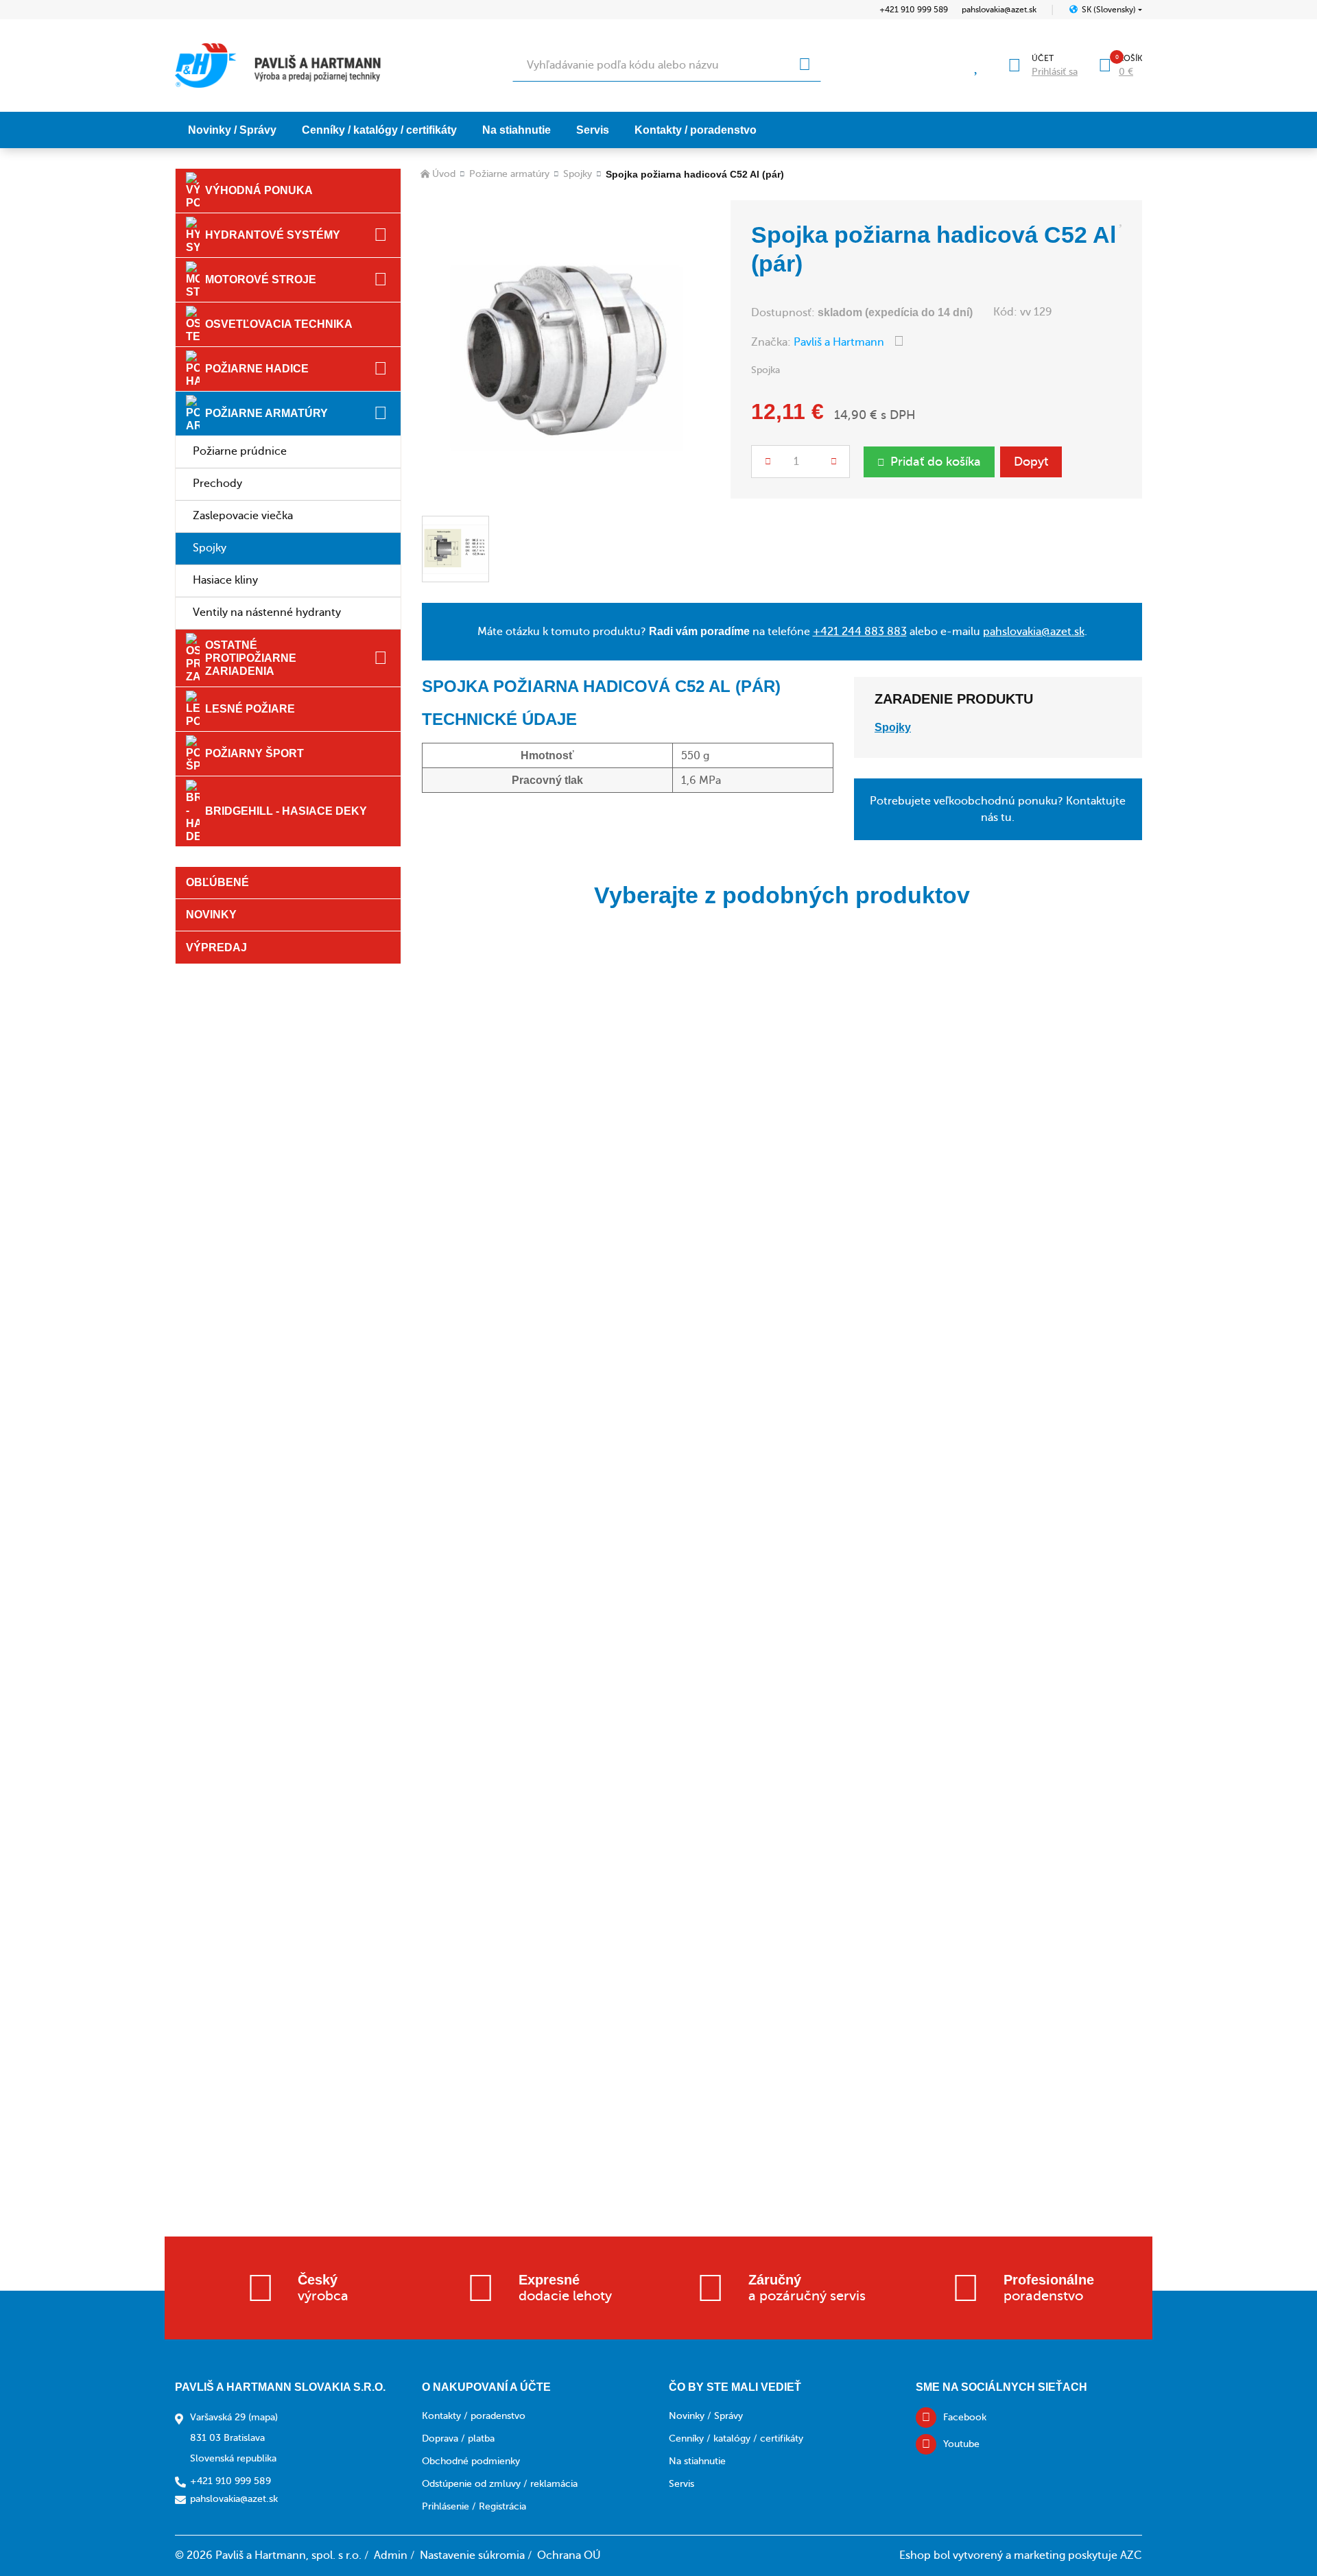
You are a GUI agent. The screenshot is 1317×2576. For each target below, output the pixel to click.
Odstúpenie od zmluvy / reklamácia (500, 2484)
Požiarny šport (254, 753)
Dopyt (1031, 462)
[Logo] (278, 65)
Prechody (217, 484)
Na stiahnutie (517, 130)
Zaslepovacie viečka (243, 516)
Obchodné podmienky (471, 2461)
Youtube (961, 2444)
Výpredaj (216, 947)
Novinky (211, 915)
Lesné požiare (250, 709)
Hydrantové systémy (273, 235)
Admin (391, 2555)
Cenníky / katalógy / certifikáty (379, 130)
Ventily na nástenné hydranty (267, 612)
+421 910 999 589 (914, 10)
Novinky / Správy (232, 130)
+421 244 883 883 (860, 632)
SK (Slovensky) (1109, 10)
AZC (1131, 2555)
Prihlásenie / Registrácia (474, 2506)
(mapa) (263, 2417)
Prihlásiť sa (1055, 72)
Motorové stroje (261, 279)
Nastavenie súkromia (472, 2555)
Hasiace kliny (225, 580)
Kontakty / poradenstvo (696, 130)
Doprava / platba (458, 2438)
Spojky (210, 548)
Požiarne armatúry (266, 413)
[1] (805, 65)
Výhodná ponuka (259, 190)
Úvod (444, 174)
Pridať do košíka (936, 462)
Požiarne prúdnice (240, 451)
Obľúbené (217, 882)
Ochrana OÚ (569, 2555)
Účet (1043, 58)
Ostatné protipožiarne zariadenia (251, 658)
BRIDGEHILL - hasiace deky (286, 811)
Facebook (965, 2417)
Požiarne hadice (257, 369)
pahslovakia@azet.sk (999, 10)
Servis (593, 130)
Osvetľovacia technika (279, 324)
